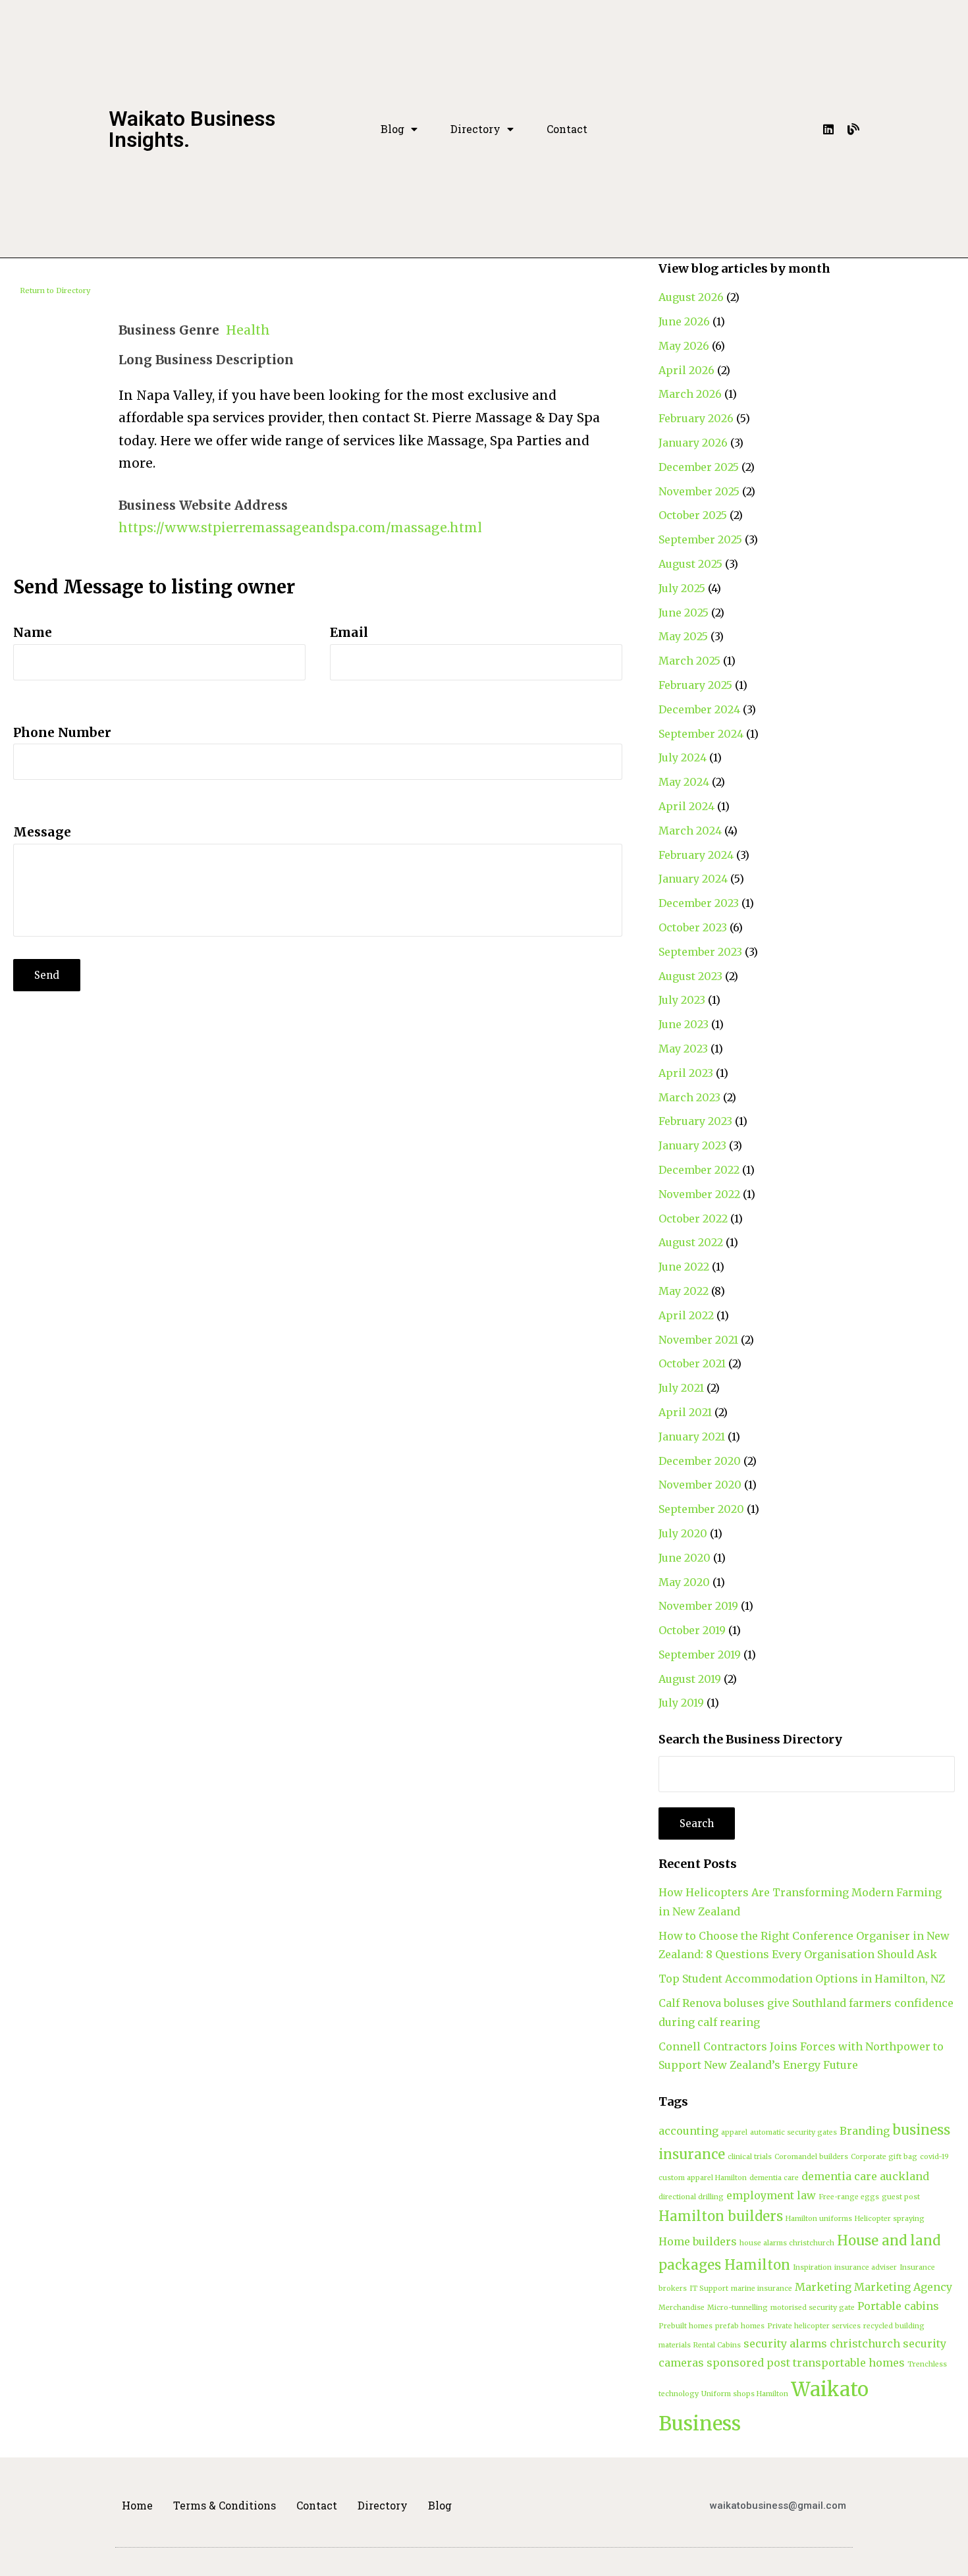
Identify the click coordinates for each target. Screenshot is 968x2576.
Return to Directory (55, 290)
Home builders (698, 2241)
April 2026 (686, 370)
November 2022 (699, 1194)
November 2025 (699, 491)
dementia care (774, 2178)
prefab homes (740, 2326)
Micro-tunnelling (738, 2308)
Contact (567, 129)
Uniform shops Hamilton (745, 2394)
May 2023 (683, 1049)
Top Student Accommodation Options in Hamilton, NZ (802, 1979)
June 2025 (684, 613)
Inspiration (812, 2267)
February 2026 (696, 418)
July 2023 (682, 1000)
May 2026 (684, 346)
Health (248, 330)
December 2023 (699, 903)
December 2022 (699, 1170)
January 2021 (692, 1437)
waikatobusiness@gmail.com (778, 2506)
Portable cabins (898, 2306)
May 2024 (684, 782)
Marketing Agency (903, 2287)
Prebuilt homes (686, 2326)
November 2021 (698, 1340)
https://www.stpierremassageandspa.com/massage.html (300, 528)
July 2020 (683, 1533)
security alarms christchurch (822, 2343)
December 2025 (699, 467)
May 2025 (683, 636)
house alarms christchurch (787, 2243)
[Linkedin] (828, 129)
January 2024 (693, 879)
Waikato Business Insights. (192, 129)
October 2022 (693, 1219)
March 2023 (689, 1097)
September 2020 (701, 1509)
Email (349, 632)
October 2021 (692, 1363)
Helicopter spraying (890, 2219)
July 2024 (683, 757)
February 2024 (696, 855)
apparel (734, 2132)
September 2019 (700, 1655)
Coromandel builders (811, 2157)
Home (137, 2505)
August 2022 (691, 1242)
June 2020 (685, 1558)
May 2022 (684, 1291)
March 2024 (690, 831)
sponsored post (748, 2363)
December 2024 (699, 709)
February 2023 (695, 1121)
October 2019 (692, 1630)
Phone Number (62, 732)
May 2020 (684, 1582)
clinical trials (750, 2157)
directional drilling (691, 2197)
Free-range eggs (849, 2197)
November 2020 (700, 1485)
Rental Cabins (717, 2345)
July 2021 (681, 1388)
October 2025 (693, 515)
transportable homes (849, 2363)
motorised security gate (813, 2308)
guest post (901, 2197)
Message (42, 832)
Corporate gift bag (884, 2157)
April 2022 (686, 1315)
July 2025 (682, 588)
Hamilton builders (721, 2216)
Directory (475, 129)
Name (33, 632)
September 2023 (700, 952)
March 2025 (689, 661)
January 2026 (693, 443)
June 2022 (684, 1267)
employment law (771, 2195)
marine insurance (762, 2288)
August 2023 (690, 976)
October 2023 (693, 927)
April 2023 (686, 1073)
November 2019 (698, 1606)
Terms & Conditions (225, 2505)
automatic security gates (793, 2132)
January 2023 (692, 1145)
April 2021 (685, 1412)
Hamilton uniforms (819, 2219)
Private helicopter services (814, 2326)
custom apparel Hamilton (703, 2178)
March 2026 (690, 394)
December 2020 (700, 1461)
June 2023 (684, 1024)
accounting (688, 2131)
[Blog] (853, 129)
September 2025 (700, 539)
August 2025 (690, 564)
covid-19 (934, 2157)
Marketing (823, 2287)
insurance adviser (866, 2267)
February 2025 (695, 685)
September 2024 (701, 734)
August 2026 (691, 297)
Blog (392, 129)
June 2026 (684, 321)
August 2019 (690, 1679)
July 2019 (681, 1703)
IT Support (709, 2288)
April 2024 (686, 806)
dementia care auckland (865, 2176)
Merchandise (682, 2308)
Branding (865, 2131)
